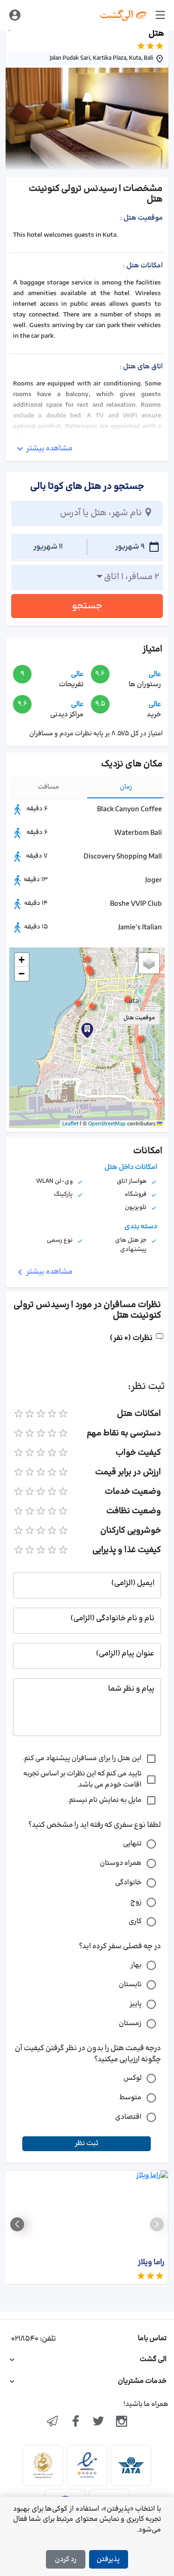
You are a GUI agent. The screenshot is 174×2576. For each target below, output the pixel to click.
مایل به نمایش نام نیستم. (104, 1800)
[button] (87, 959)
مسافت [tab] (48, 787)
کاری (135, 1922)
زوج (136, 1902)
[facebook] (76, 2422)
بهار (136, 1965)
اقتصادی (128, 2117)
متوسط (130, 2098)
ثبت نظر (87, 2144)
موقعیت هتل (139, 1018)
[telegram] (52, 2422)
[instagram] (122, 2422)
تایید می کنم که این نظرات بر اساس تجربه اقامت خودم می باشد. (82, 1779)
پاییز (135, 2004)
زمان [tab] (126, 787)
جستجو (87, 606)
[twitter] (99, 2422)
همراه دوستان (121, 1863)
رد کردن (66, 2560)
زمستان (130, 2024)
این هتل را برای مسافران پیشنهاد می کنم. (82, 1758)
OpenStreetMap (107, 1124)
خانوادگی (128, 1883)
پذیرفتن (108, 2560)
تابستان (130, 1985)
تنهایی (132, 1844)
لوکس (132, 2078)
